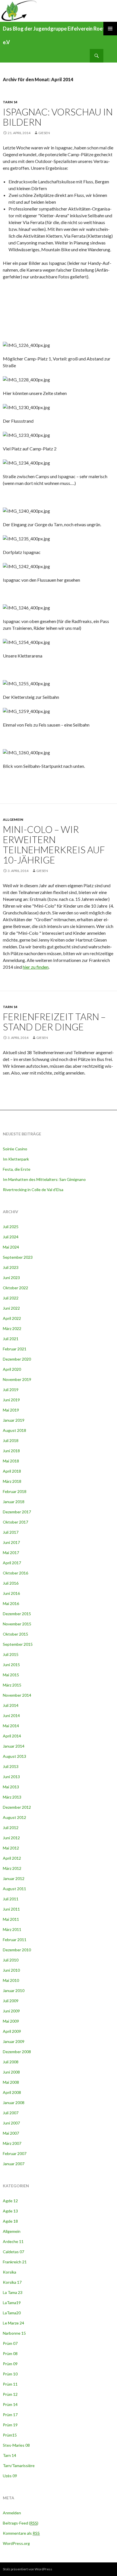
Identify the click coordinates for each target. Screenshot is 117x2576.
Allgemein (13, 819)
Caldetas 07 (13, 2252)
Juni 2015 (11, 1665)
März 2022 (12, 1328)
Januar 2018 (14, 1502)
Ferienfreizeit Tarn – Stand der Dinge (54, 1022)
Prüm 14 (10, 2404)
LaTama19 (12, 2303)
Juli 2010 (11, 1960)
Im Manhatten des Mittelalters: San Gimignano (44, 1179)
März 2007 (12, 2143)
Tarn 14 (10, 102)
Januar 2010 (14, 1990)
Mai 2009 (11, 2021)
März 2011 (12, 1929)
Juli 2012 (11, 1828)
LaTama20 (12, 2313)
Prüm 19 (10, 2425)
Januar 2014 (14, 1746)
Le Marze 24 (13, 2323)
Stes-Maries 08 (16, 2445)
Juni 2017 (11, 1542)
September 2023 (18, 1257)
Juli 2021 (11, 1339)
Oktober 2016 (15, 1573)
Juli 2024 (11, 1237)
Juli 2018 (11, 1440)
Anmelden (12, 2513)
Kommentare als (21, 2533)
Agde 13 (10, 2211)
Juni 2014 (11, 1715)
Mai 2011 (11, 1919)
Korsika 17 (12, 2282)
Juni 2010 (11, 1970)
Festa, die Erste (17, 1169)
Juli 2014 (11, 1705)
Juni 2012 (11, 1838)
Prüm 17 (10, 2415)
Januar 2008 (14, 2103)
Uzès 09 (10, 2476)
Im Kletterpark (16, 1159)
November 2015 (17, 1624)
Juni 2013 (11, 1777)
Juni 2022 (11, 1308)
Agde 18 (10, 2221)
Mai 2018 (11, 1461)
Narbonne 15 (14, 2333)
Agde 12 (10, 2201)
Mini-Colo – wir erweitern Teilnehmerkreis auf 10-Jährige (54, 845)
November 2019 (17, 1379)
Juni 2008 (11, 2072)
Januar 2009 (14, 2041)
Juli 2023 (11, 1267)
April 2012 (12, 1858)
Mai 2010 (11, 1980)
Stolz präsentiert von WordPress (28, 2569)
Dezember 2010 (17, 1950)
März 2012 (12, 1868)
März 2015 (12, 1685)
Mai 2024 (11, 1247)
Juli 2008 (11, 2062)
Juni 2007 (11, 2123)
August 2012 (14, 1817)
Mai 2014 (11, 1726)
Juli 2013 (11, 1766)
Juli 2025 (11, 1227)
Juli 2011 (11, 1899)
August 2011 (14, 1889)
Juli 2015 (11, 1654)
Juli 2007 (11, 2113)
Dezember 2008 (17, 2052)
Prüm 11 (10, 2384)
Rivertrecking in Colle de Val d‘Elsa (33, 1190)
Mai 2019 (11, 1410)
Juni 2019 (11, 1400)
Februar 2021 (15, 1349)
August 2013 (14, 1756)
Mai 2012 (11, 1848)
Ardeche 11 (13, 2241)
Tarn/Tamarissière (19, 2466)
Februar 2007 (15, 2153)
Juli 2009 (11, 2001)
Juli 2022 (11, 1298)
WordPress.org (16, 2543)
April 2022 (12, 1318)
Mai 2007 (11, 2133)
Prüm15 (10, 2435)
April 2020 (12, 1369)
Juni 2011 (11, 1909)
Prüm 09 (10, 2364)
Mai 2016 (11, 1603)
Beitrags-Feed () (21, 2523)
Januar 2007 (14, 2164)
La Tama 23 (13, 2292)
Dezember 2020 (17, 1359)
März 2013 (12, 1797)
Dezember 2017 (17, 1512)
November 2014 (17, 1695)
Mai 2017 (11, 1553)
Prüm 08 (10, 2353)
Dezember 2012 (17, 1807)
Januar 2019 (14, 1420)
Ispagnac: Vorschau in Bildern (58, 117)
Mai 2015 (11, 1675)
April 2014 (12, 1736)
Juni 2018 (11, 1451)
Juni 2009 (11, 2011)
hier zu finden (36, 967)
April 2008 (12, 2092)
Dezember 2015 (17, 1614)
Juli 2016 (11, 1583)
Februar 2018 (15, 1491)
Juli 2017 (11, 1532)
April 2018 (12, 1471)
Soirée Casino (15, 1149)
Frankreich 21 (15, 2262)
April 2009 (12, 2031)
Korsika (10, 2272)
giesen (44, 133)
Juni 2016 (11, 1593)
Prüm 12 (10, 2394)
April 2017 (12, 1563)
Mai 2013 (11, 1787)
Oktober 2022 (15, 1288)
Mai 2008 (11, 2082)
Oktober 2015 (15, 1634)
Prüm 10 (10, 2374)
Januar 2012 (14, 1878)
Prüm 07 (10, 2343)
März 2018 (12, 1481)
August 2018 (14, 1430)
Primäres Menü (110, 29)
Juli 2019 (11, 1390)
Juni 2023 (11, 1278)
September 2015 (18, 1644)
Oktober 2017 (15, 1522)
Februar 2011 (15, 1940)
